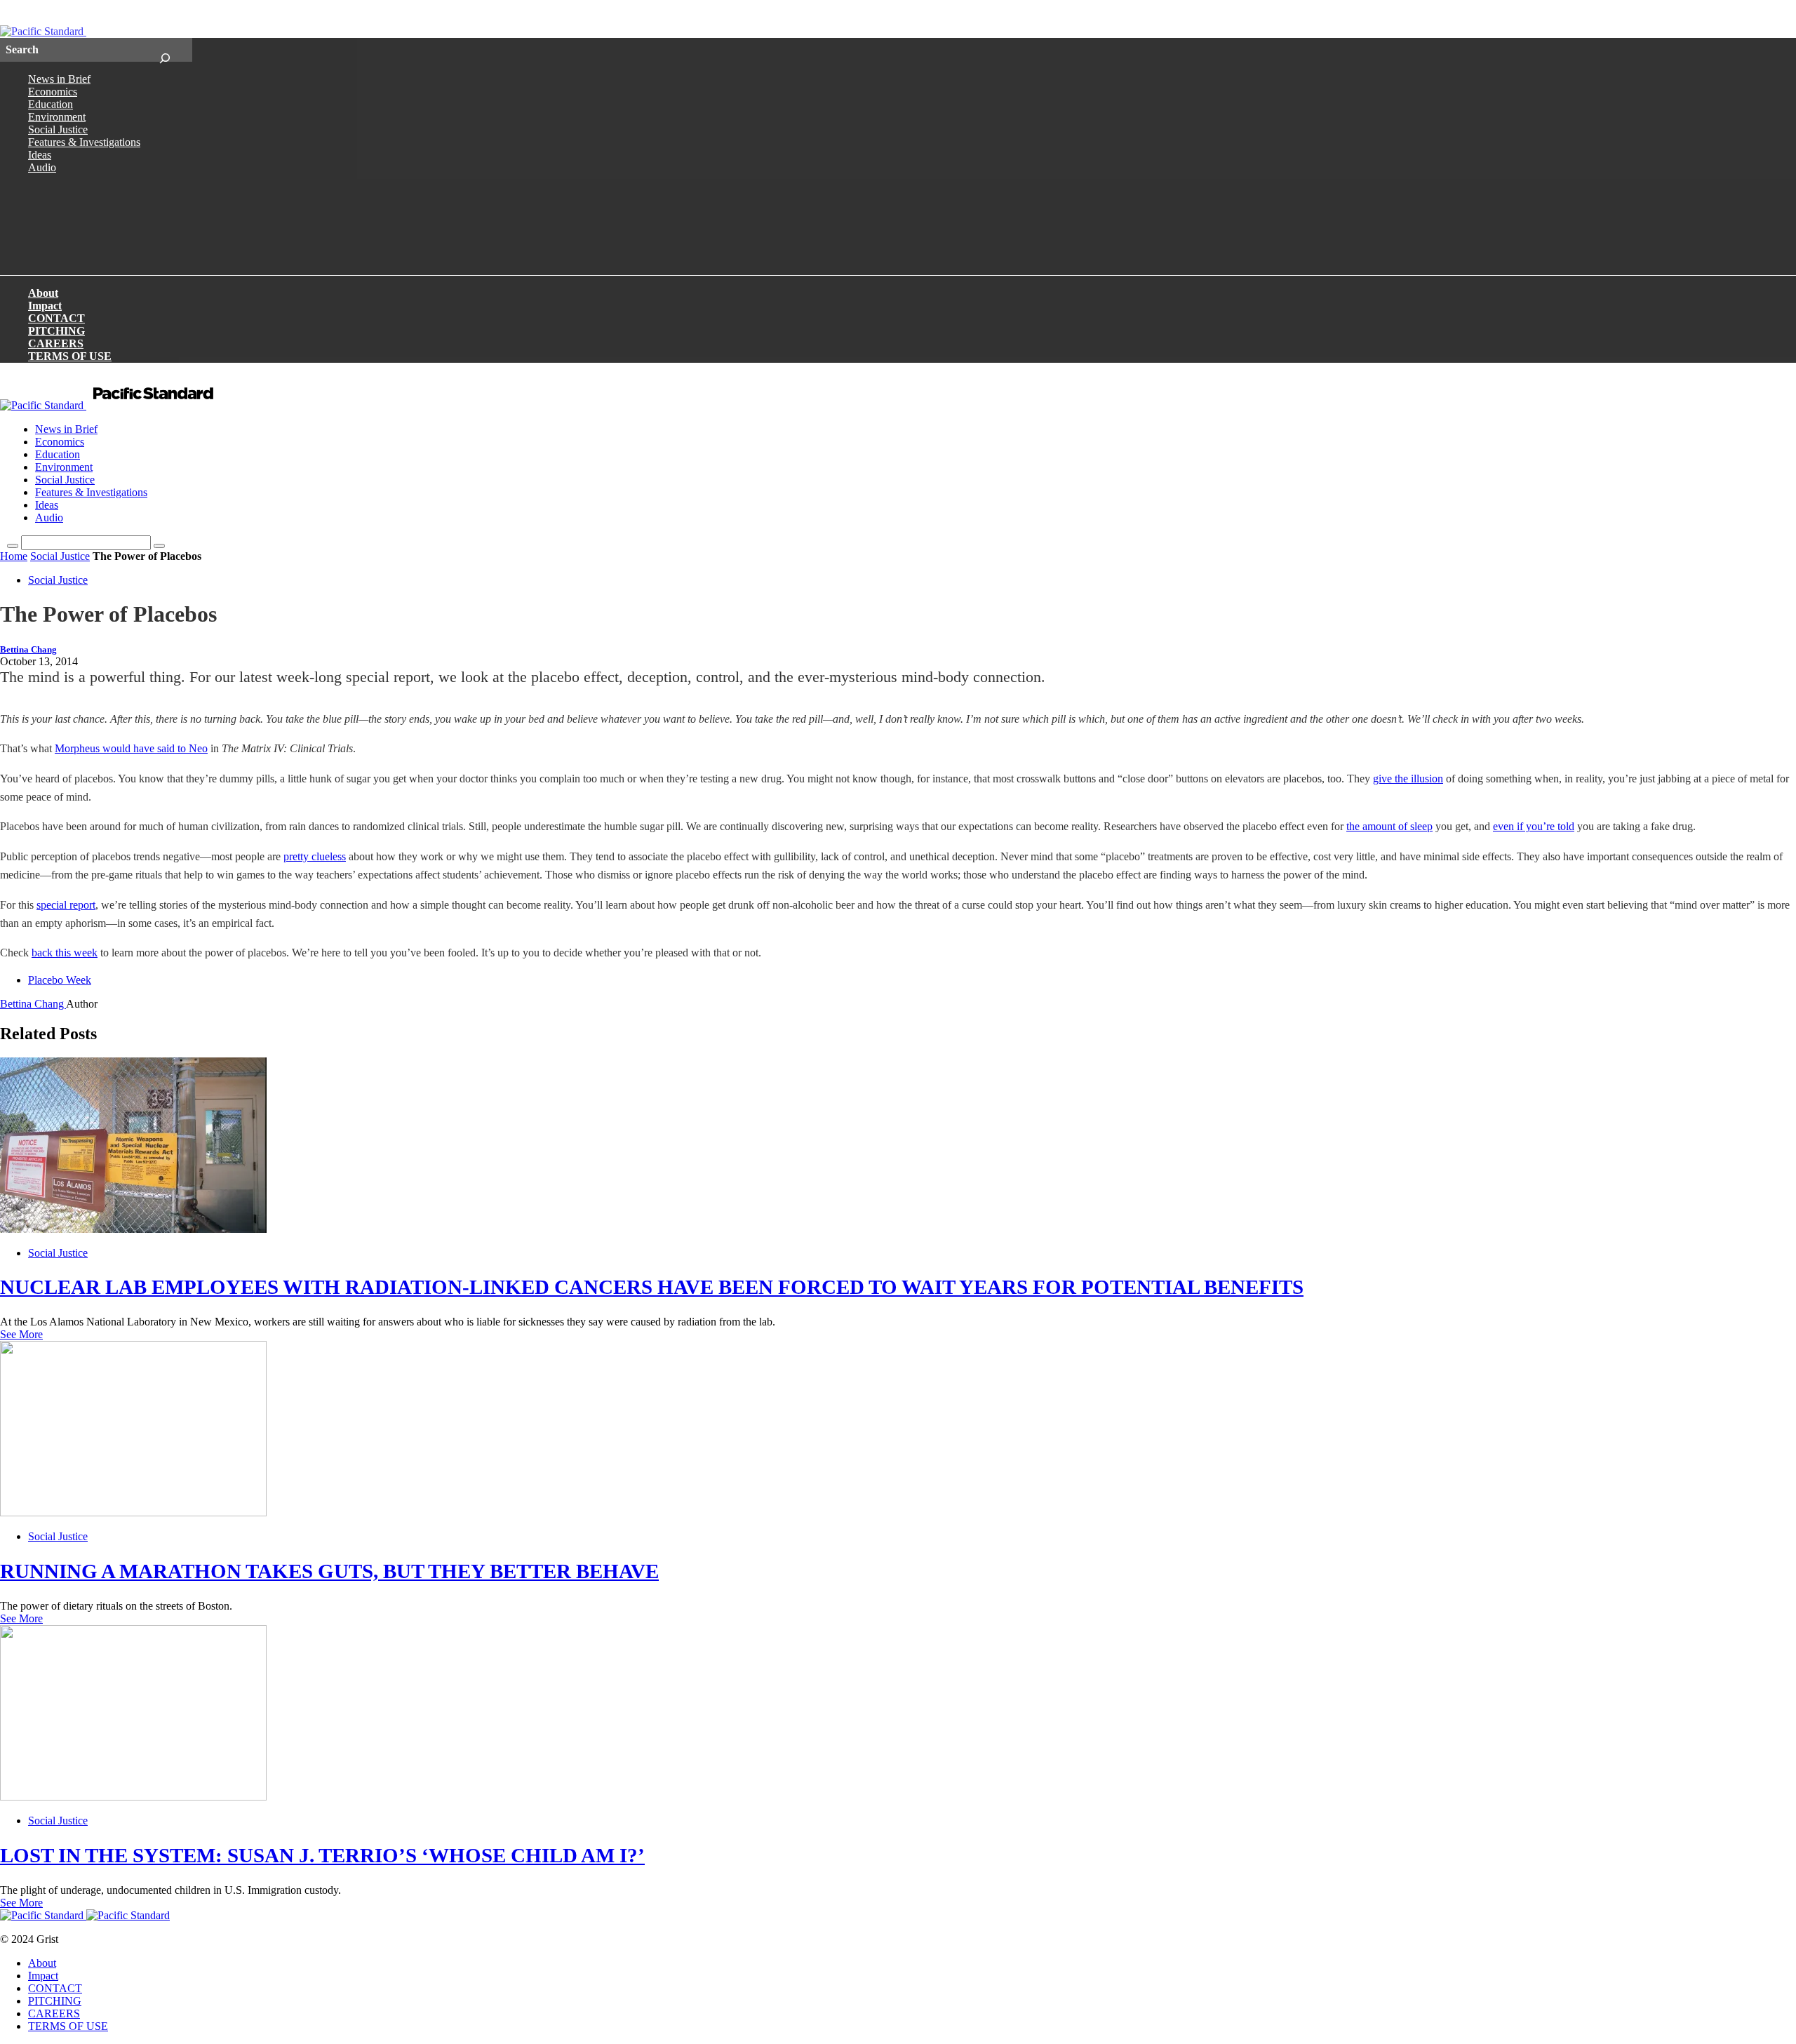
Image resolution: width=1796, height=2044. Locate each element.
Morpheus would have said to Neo (131, 748)
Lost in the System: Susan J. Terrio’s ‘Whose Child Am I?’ (322, 1855)
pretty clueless (315, 856)
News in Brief (59, 79)
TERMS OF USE (70, 356)
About (43, 293)
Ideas (40, 155)
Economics (53, 92)
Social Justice (58, 129)
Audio (42, 167)
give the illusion (1408, 779)
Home (14, 556)
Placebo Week (60, 980)
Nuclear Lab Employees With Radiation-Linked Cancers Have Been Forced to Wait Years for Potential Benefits (652, 1287)
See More (21, 1334)
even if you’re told (1534, 826)
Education (51, 104)
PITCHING (56, 331)
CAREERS (56, 343)
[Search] (165, 50)
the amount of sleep (1389, 826)
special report (66, 905)
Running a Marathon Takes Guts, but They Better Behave (329, 1571)
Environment (57, 117)
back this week (65, 953)
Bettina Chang (28, 650)
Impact (45, 306)
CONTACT (56, 318)
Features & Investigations (84, 142)
